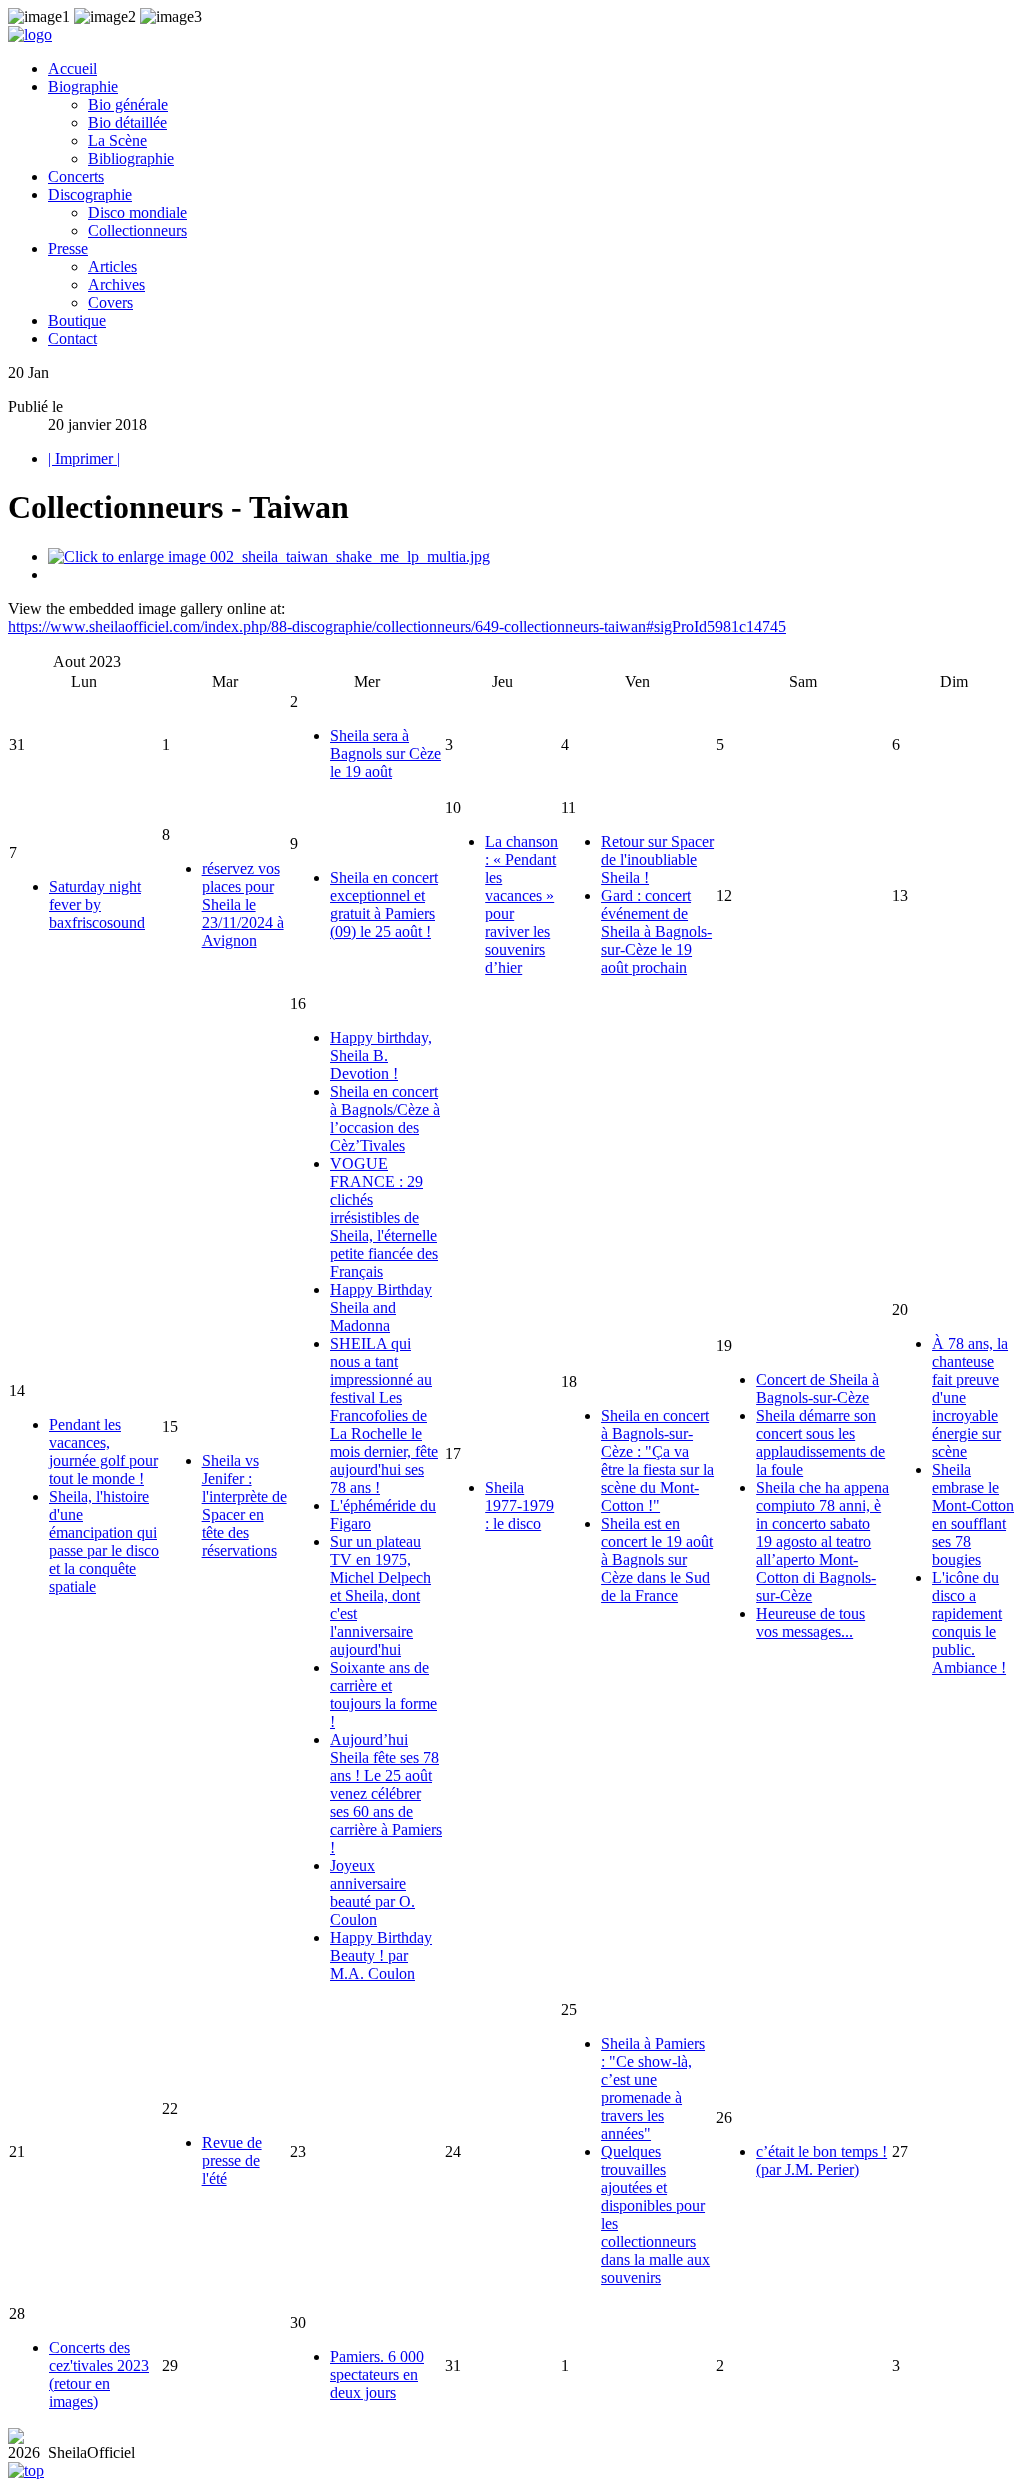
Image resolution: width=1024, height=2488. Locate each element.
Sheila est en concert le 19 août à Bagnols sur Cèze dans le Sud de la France (657, 1559)
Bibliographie (131, 158)
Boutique (77, 320)
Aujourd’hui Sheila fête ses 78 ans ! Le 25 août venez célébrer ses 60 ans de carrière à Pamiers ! (386, 1793)
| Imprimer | (84, 458)
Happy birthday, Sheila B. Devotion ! (381, 1055)
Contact (72, 338)
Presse (68, 248)
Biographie (83, 86)
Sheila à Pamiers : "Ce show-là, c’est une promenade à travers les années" (653, 2088)
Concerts (76, 176)
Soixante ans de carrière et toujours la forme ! (383, 1694)
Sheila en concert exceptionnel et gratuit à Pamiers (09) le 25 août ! (384, 904)
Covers (110, 302)
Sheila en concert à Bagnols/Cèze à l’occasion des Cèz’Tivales (385, 1118)
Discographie (90, 194)
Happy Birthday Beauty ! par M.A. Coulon (381, 1955)
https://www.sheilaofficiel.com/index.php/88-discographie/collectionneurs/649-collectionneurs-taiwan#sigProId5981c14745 (397, 626)
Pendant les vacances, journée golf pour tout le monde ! (103, 1451)
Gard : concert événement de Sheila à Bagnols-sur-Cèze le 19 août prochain (656, 931)
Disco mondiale (137, 212)
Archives (116, 284)
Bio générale (128, 104)
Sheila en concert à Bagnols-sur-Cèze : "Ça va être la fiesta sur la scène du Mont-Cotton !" (657, 1460)
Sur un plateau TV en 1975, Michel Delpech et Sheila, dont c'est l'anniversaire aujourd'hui (380, 1595)
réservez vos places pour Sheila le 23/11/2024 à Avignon (243, 904)
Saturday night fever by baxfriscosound (97, 904)
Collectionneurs (137, 230)
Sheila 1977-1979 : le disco (519, 1505)
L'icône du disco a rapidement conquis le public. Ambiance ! (969, 1622)
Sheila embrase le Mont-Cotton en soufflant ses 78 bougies (973, 1514)
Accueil (72, 68)
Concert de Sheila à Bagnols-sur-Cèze (817, 1388)
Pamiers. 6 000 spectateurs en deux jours (377, 2374)
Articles (112, 266)
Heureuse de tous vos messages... (810, 1622)
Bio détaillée (127, 122)
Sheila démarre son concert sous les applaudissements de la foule (820, 1442)
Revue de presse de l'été (232, 2160)
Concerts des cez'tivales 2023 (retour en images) (99, 2374)
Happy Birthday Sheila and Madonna (381, 1307)
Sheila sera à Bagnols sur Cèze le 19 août (385, 753)
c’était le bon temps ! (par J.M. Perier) (821, 2160)
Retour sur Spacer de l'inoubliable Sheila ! (657, 859)
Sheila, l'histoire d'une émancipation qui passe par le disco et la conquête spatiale (104, 1541)
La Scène (117, 140)
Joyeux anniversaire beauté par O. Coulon (372, 1892)
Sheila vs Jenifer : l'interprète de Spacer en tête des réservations (244, 1505)
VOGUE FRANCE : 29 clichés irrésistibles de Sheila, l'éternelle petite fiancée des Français (384, 1217)
